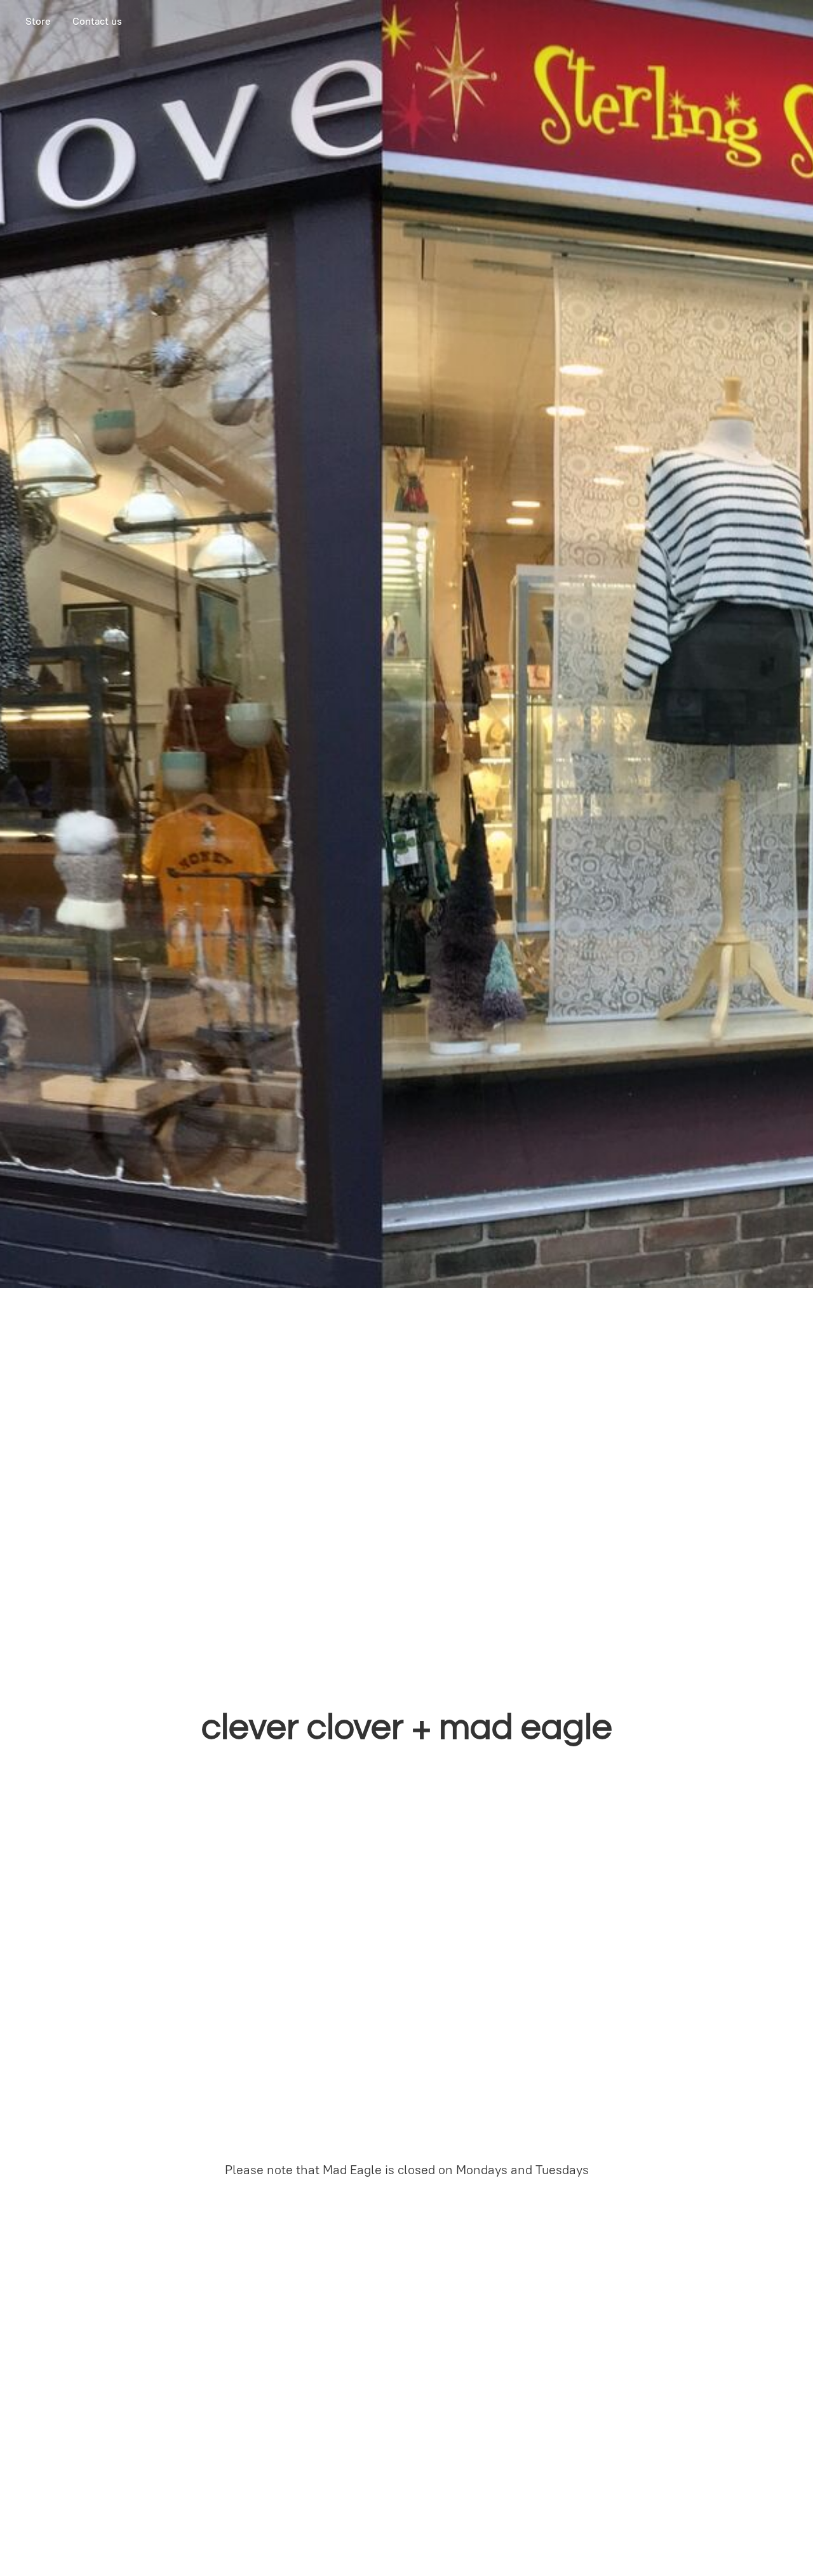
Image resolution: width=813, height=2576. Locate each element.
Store (38, 21)
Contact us (97, 21)
